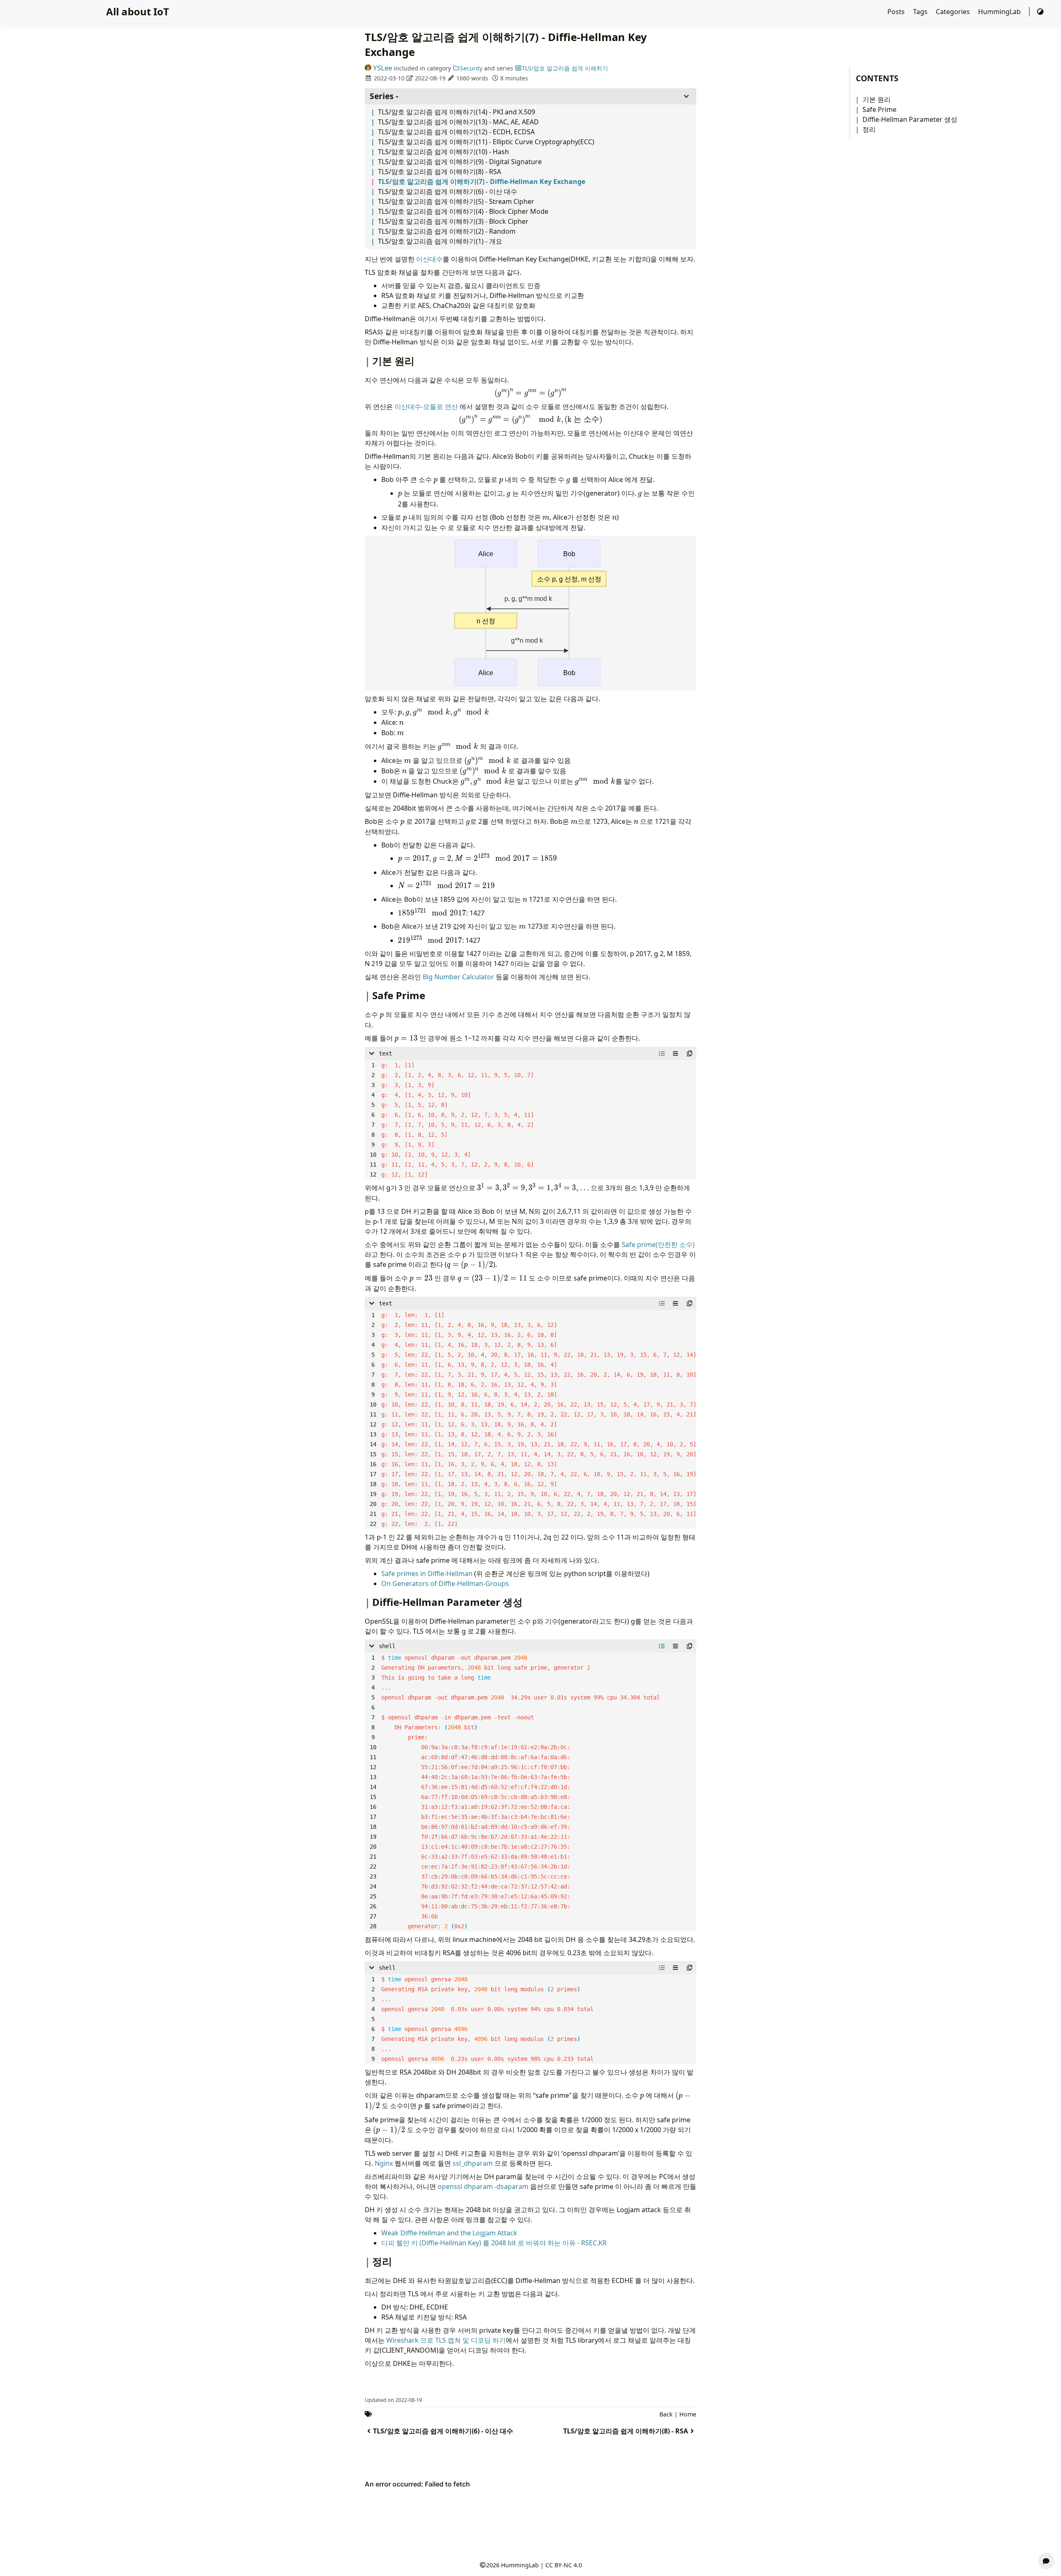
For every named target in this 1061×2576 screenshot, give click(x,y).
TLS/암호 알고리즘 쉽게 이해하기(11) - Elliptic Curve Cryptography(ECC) (486, 142)
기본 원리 (877, 99)
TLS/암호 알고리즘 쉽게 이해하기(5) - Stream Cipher (456, 201)
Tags (921, 12)
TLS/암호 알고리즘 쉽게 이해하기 (565, 68)
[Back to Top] (1046, 2541)
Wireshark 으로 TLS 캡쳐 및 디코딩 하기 (446, 2340)
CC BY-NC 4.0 (564, 2565)
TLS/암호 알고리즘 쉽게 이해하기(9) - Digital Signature (460, 162)
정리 (869, 129)
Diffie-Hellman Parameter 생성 (910, 119)
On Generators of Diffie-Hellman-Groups (445, 1583)
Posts (897, 12)
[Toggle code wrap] (676, 1053)
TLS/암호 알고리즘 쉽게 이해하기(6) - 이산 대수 (448, 191)
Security (471, 68)
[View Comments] (1046, 2561)
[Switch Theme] (1040, 12)
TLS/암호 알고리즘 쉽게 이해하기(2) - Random (447, 231)
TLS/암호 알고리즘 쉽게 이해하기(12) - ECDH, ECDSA (456, 132)
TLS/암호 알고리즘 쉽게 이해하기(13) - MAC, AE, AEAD (458, 122)
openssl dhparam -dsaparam (483, 2186)
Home (688, 2414)
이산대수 (429, 259)
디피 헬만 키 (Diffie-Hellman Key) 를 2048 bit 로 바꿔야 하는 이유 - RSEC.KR (494, 2243)
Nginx (384, 2163)
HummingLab (1000, 12)
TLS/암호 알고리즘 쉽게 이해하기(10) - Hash (443, 152)
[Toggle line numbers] (662, 1053)
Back (666, 2414)
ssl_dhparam (473, 2163)
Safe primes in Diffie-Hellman (427, 1574)
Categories (954, 12)
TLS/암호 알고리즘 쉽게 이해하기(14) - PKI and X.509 (457, 112)
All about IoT (138, 11)
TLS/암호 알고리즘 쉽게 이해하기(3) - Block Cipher (453, 221)
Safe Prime (879, 109)
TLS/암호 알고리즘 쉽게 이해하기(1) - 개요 (440, 241)
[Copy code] (690, 1053)
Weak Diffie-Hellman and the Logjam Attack (449, 2233)
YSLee (383, 68)
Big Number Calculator (458, 977)
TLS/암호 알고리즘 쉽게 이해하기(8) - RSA (440, 172)
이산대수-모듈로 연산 (426, 407)
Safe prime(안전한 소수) (658, 1244)
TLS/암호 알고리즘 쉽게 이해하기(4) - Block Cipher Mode (463, 211)
